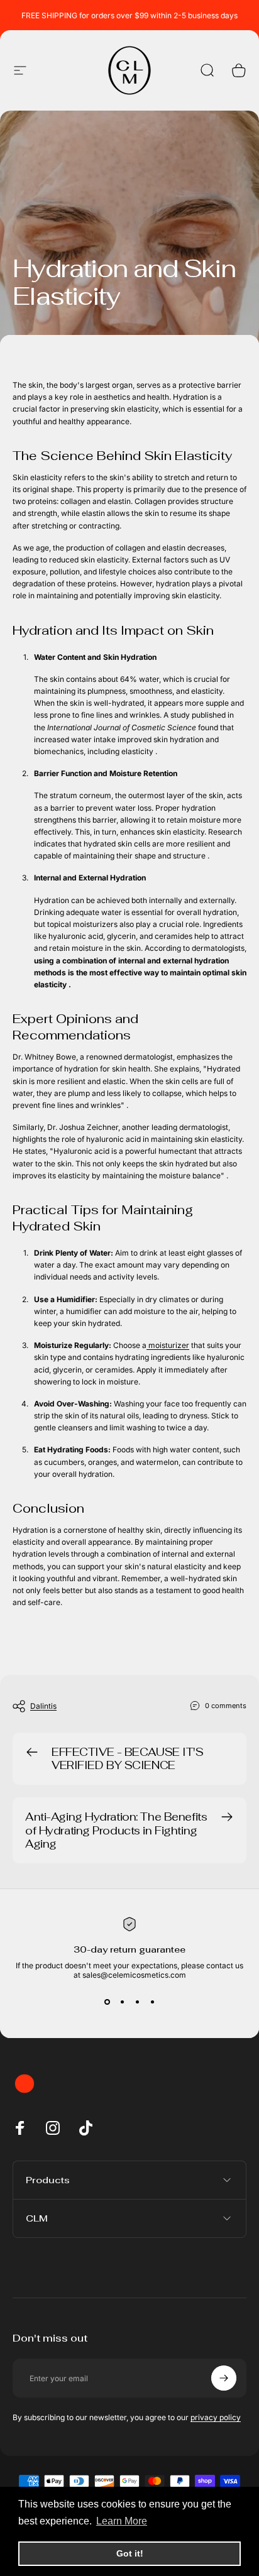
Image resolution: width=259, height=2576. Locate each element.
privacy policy (216, 2417)
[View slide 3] (137, 2002)
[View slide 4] (152, 2002)
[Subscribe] (224, 2378)
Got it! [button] (130, 2553)
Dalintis (43, 1706)
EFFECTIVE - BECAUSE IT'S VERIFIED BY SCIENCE (128, 1759)
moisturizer (168, 1345)
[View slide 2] (122, 2002)
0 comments (226, 1706)
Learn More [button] (122, 2521)
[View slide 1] (107, 2002)
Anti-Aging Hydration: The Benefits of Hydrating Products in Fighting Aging (116, 1830)
